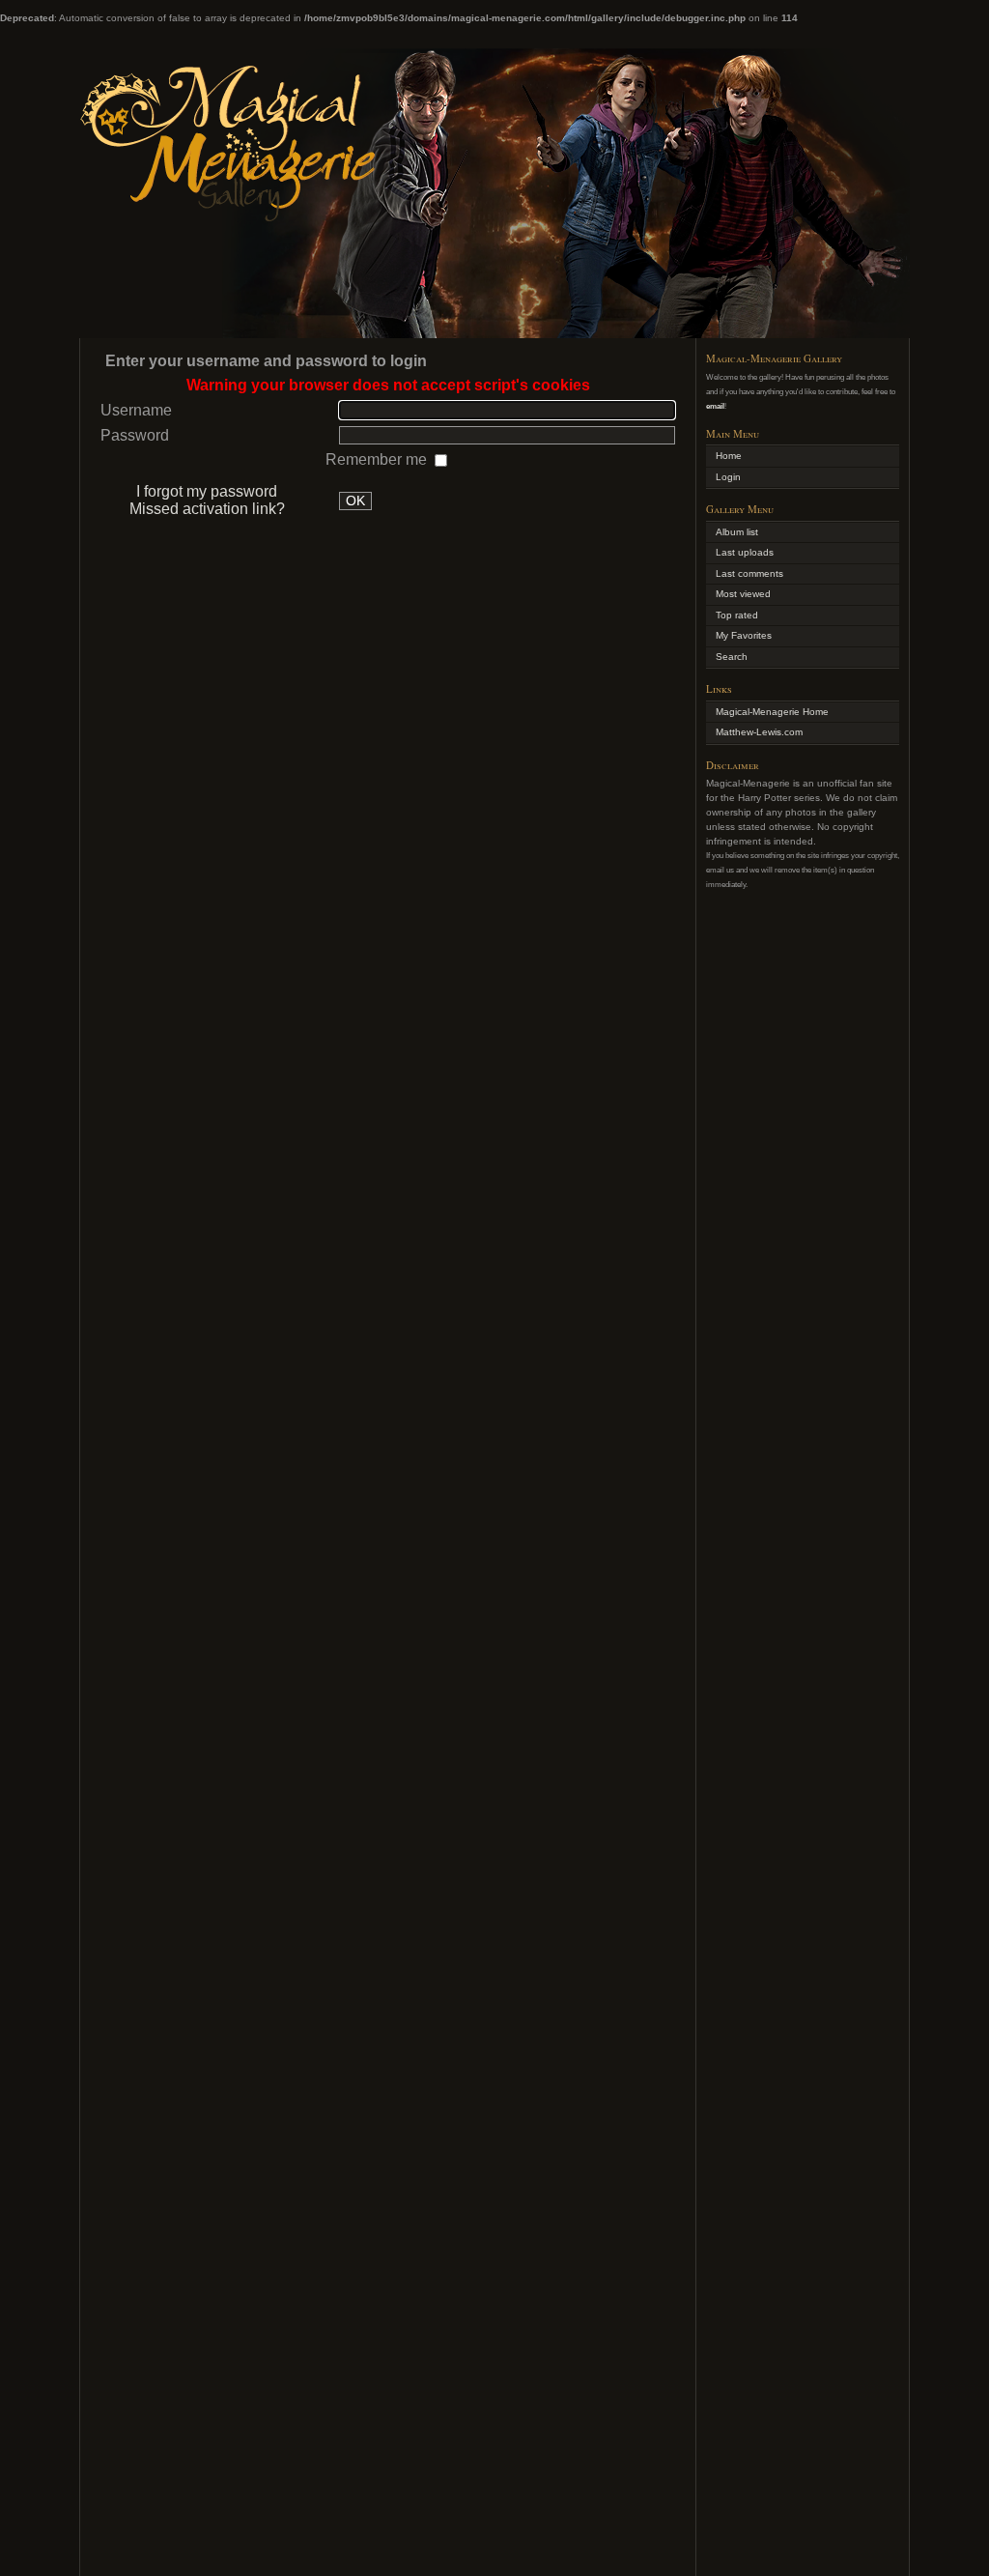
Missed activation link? (207, 509)
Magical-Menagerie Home (772, 712)
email (715, 406)
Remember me (378, 459)
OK (355, 501)
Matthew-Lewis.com (759, 732)
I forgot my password (207, 491)
